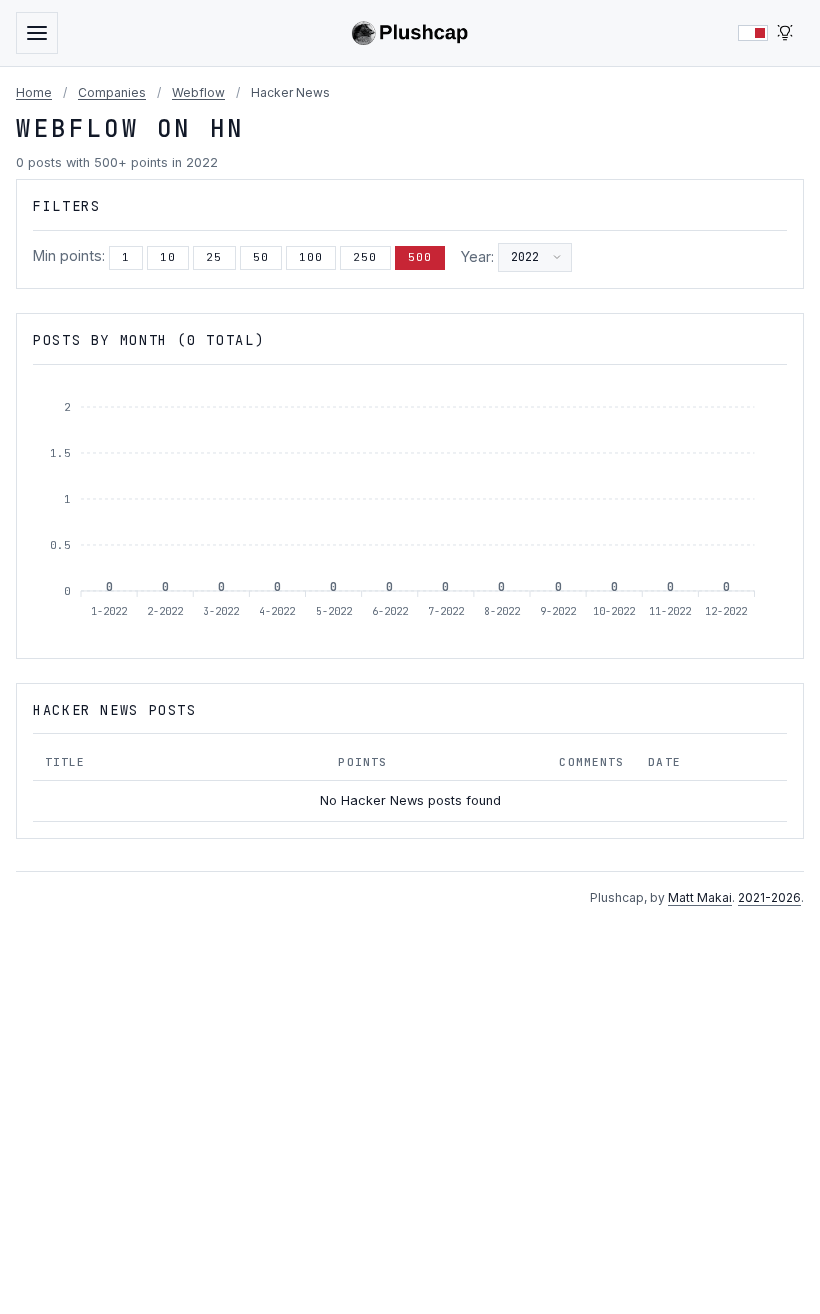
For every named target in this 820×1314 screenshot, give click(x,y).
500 (420, 257)
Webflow (198, 92)
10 (168, 257)
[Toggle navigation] (37, 33)
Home (34, 92)
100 (311, 257)
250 (365, 257)
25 (214, 257)
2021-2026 (769, 897)
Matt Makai (700, 897)
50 (261, 257)
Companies (112, 92)
